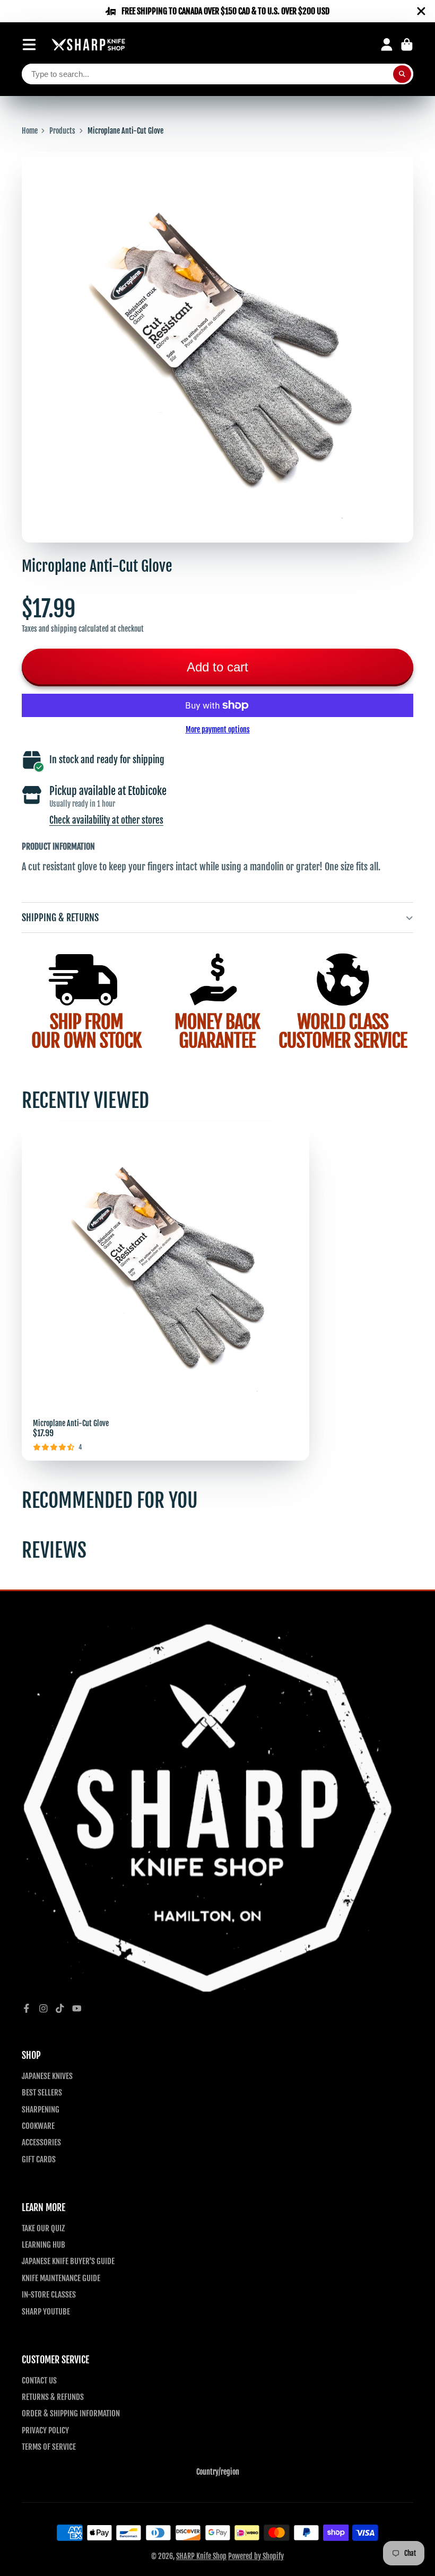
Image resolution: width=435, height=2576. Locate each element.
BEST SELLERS (42, 2092)
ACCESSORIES (41, 2142)
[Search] (402, 74)
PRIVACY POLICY (45, 2430)
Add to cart (217, 667)
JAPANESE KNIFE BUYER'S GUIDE (68, 2261)
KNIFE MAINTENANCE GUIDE (61, 2278)
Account (387, 45)
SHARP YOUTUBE (46, 2311)
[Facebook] (27, 2009)
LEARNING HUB (43, 2245)
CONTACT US (39, 2380)
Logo (89, 45)
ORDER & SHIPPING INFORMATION (71, 2413)
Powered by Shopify (256, 2556)
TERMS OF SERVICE (49, 2447)
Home (30, 131)
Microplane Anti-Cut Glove (166, 1291)
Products (62, 131)
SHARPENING (41, 2109)
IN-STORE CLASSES (49, 2294)
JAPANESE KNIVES (47, 2076)
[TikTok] (60, 2009)
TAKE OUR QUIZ (43, 2228)
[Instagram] (43, 2009)
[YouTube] (77, 2009)
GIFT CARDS (39, 2159)
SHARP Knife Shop (201, 2556)
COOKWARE (38, 2126)
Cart (407, 45)
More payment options (218, 730)
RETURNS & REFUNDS (53, 2397)
